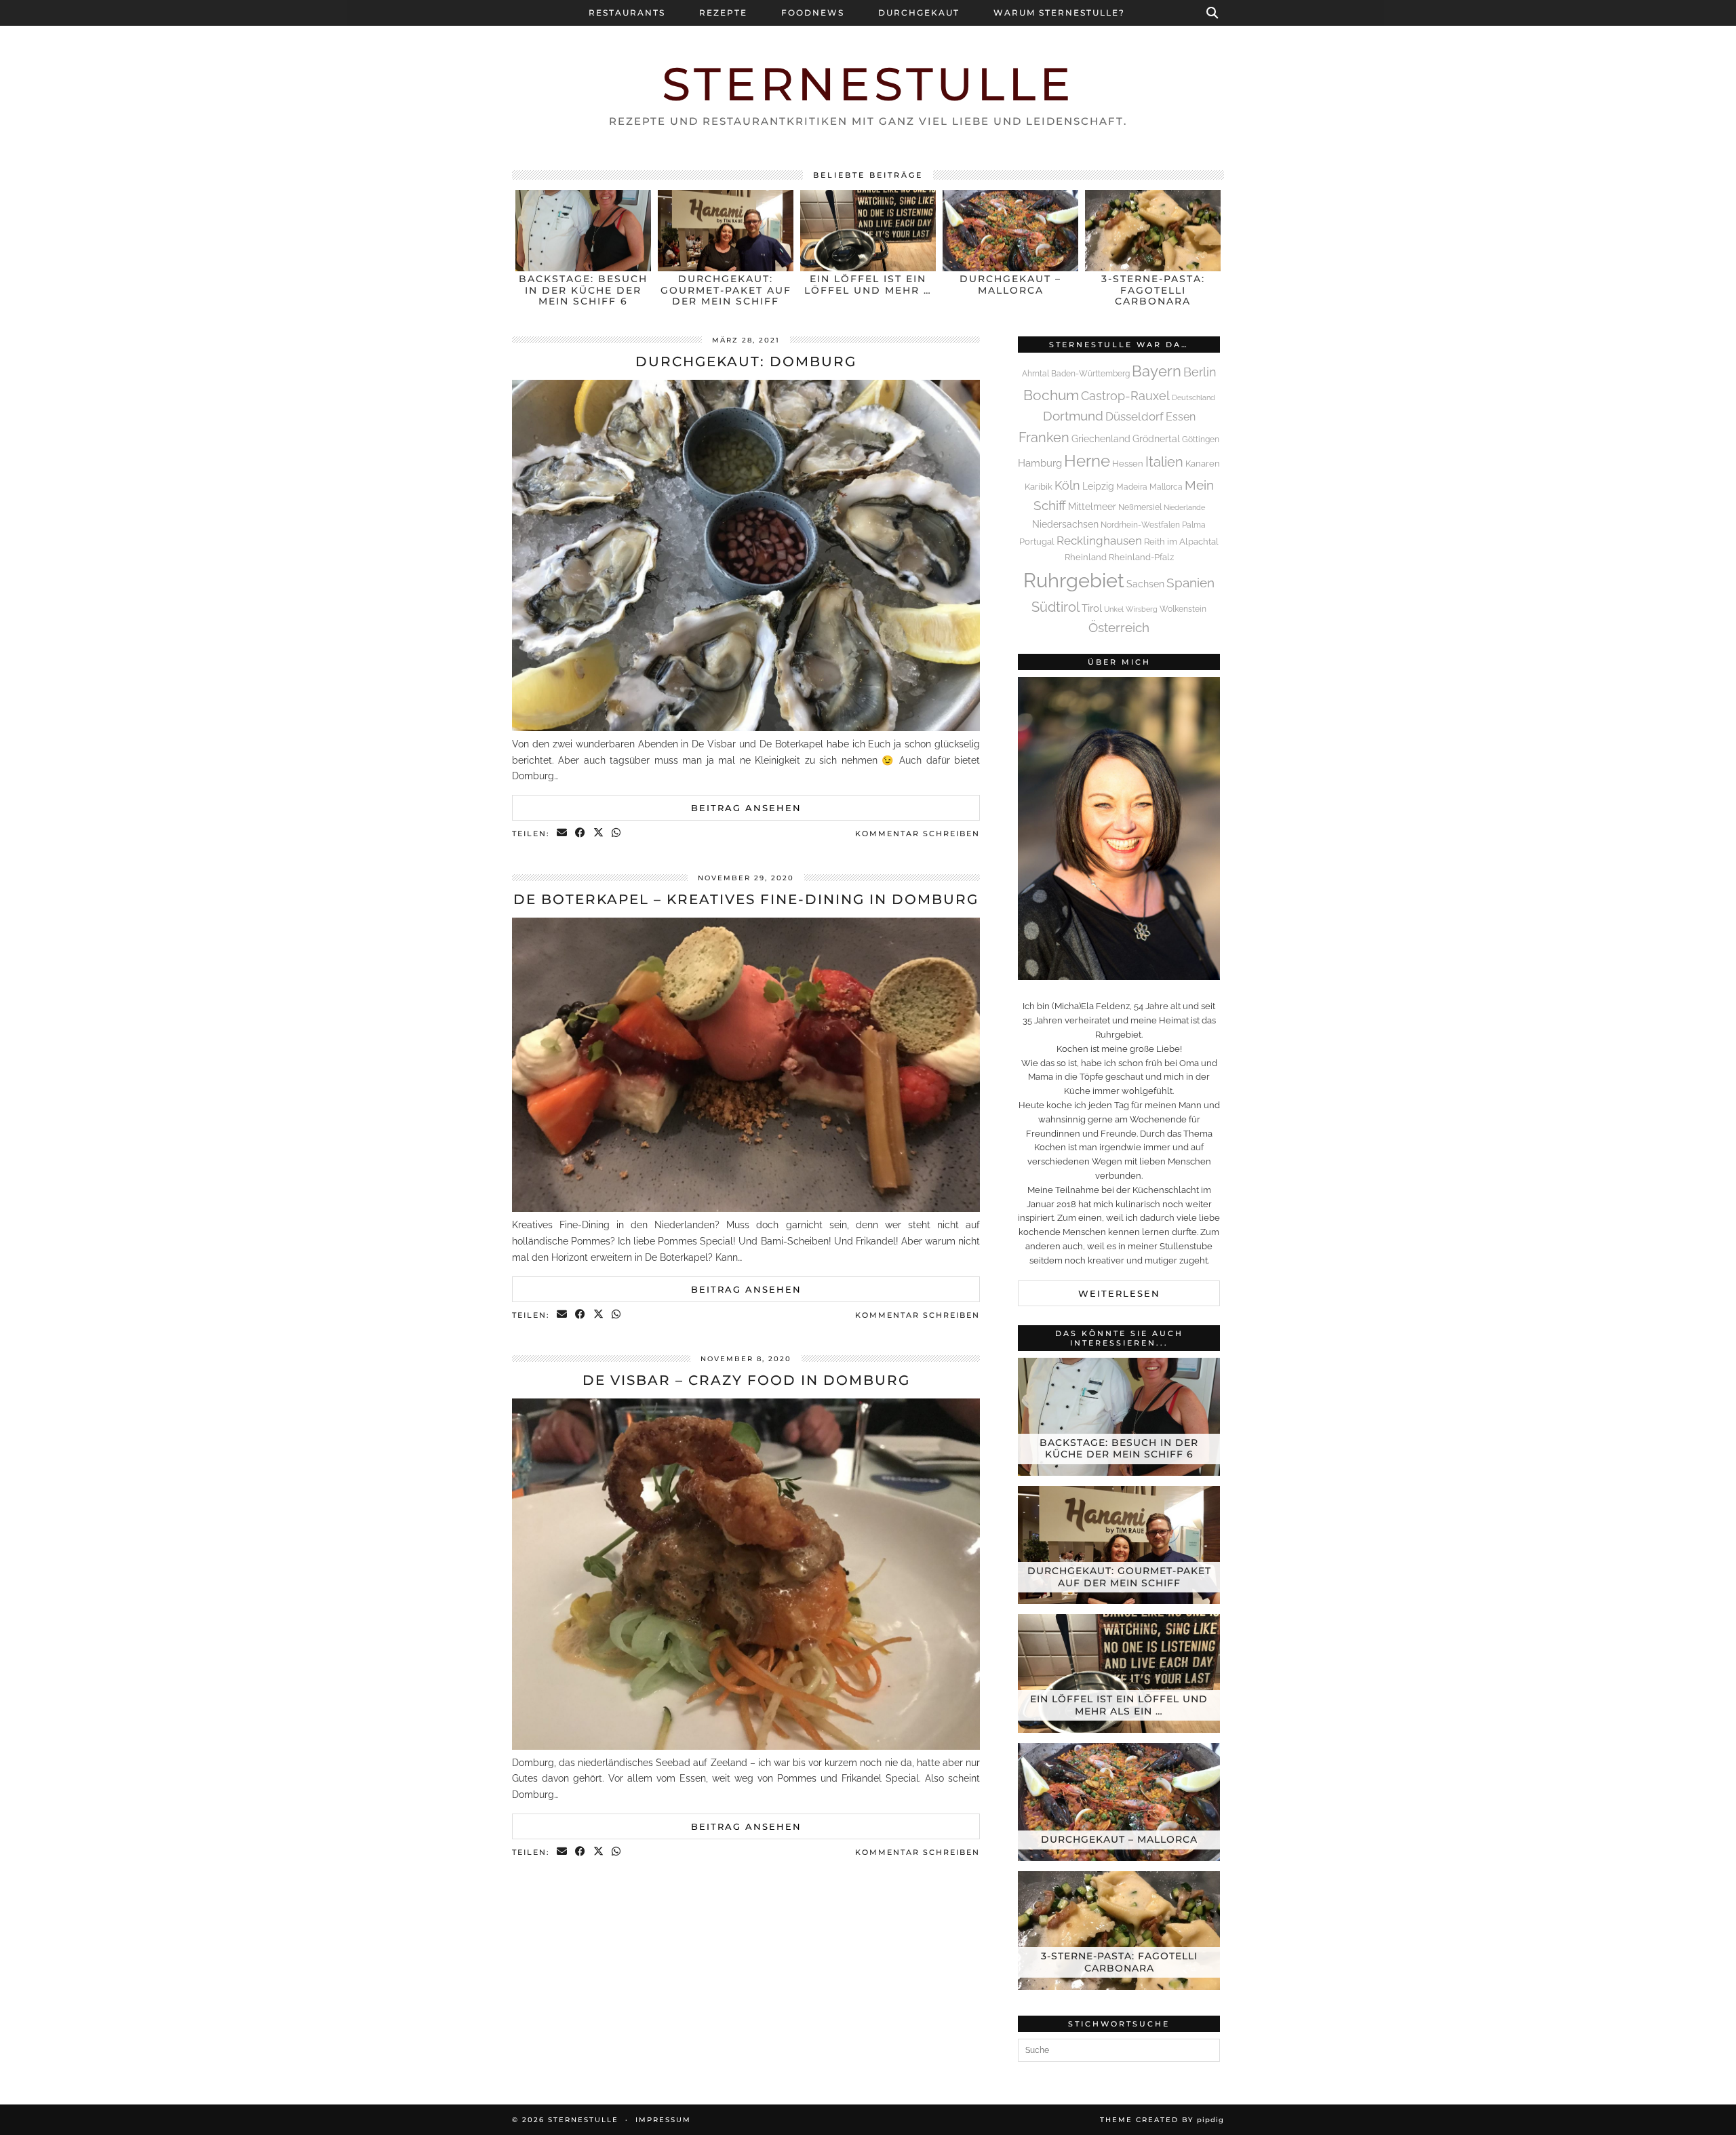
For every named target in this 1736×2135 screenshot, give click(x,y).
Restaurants (627, 13)
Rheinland (1086, 557)
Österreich (1119, 627)
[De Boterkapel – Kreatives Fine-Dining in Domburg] (746, 1209)
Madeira (1132, 487)
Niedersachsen (1065, 524)
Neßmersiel (1140, 507)
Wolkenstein (1183, 609)
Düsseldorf (1135, 416)
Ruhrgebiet (1074, 580)
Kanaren (1203, 464)
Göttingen (1201, 439)
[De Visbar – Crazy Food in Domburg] (746, 1746)
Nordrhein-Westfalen (1140, 525)
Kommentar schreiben (918, 834)
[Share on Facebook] (581, 834)
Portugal (1037, 542)
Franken (1044, 437)
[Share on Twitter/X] (599, 834)
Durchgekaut (919, 13)
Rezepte (723, 13)
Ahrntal (1035, 374)
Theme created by (1162, 2120)
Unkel (1114, 609)
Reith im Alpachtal (1181, 542)
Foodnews (813, 13)
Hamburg (1040, 463)
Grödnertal (1156, 439)
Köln (1067, 485)
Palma (1194, 525)
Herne (1087, 461)
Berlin (1200, 372)
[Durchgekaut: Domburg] (746, 728)
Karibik (1039, 487)
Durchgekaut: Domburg (746, 361)
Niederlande (1184, 507)
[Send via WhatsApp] (617, 834)
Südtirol (1056, 607)
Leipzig (1098, 486)
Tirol (1092, 608)
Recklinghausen (1099, 541)
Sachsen (1145, 584)
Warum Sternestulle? (1059, 13)
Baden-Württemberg (1090, 374)
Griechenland (1101, 438)
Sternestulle (868, 84)
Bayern (1157, 371)
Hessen (1128, 464)
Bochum (1051, 395)
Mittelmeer (1092, 507)
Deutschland (1193, 397)
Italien (1164, 462)
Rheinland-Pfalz (1141, 557)
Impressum (663, 2120)
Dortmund (1073, 416)
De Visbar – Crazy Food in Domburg (746, 1380)
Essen (1181, 417)
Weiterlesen (1119, 1293)
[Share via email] (563, 834)
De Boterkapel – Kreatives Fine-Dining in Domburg (746, 899)
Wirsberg (1142, 609)
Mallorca (1166, 487)
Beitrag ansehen (746, 808)
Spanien (1190, 583)
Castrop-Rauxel (1125, 396)
